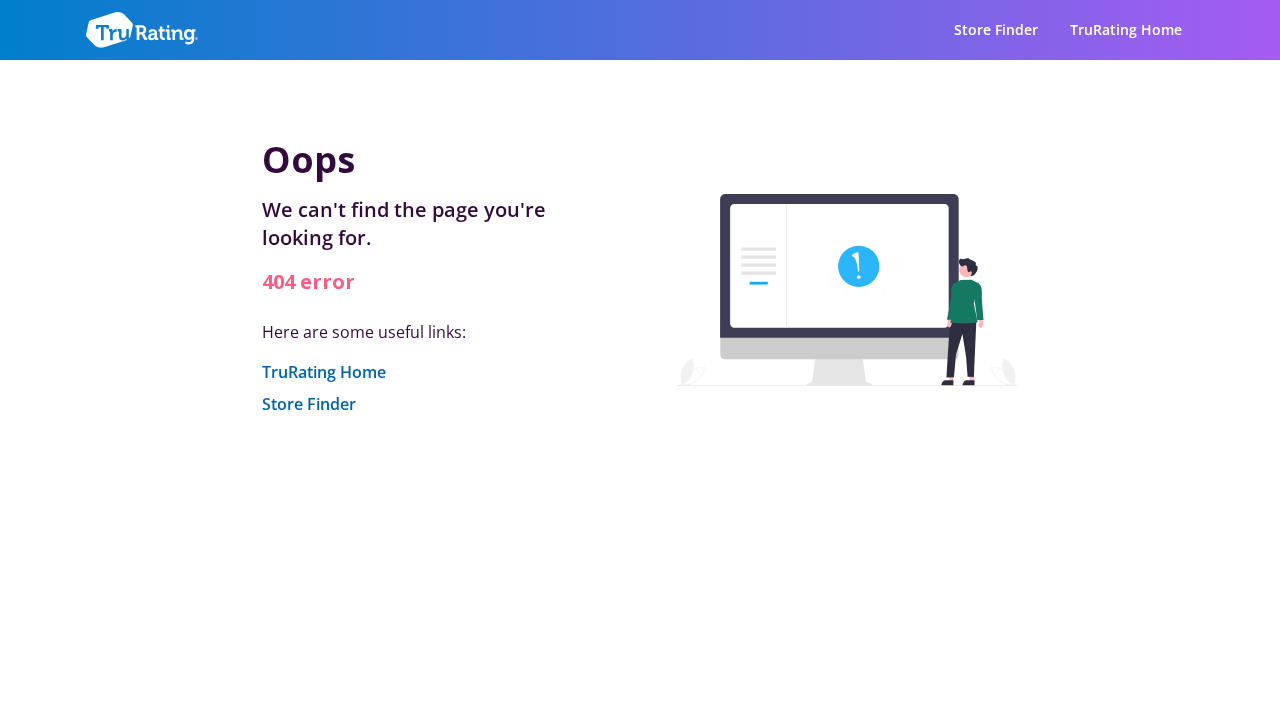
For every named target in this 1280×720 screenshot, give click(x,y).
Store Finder (996, 29)
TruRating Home (1126, 29)
